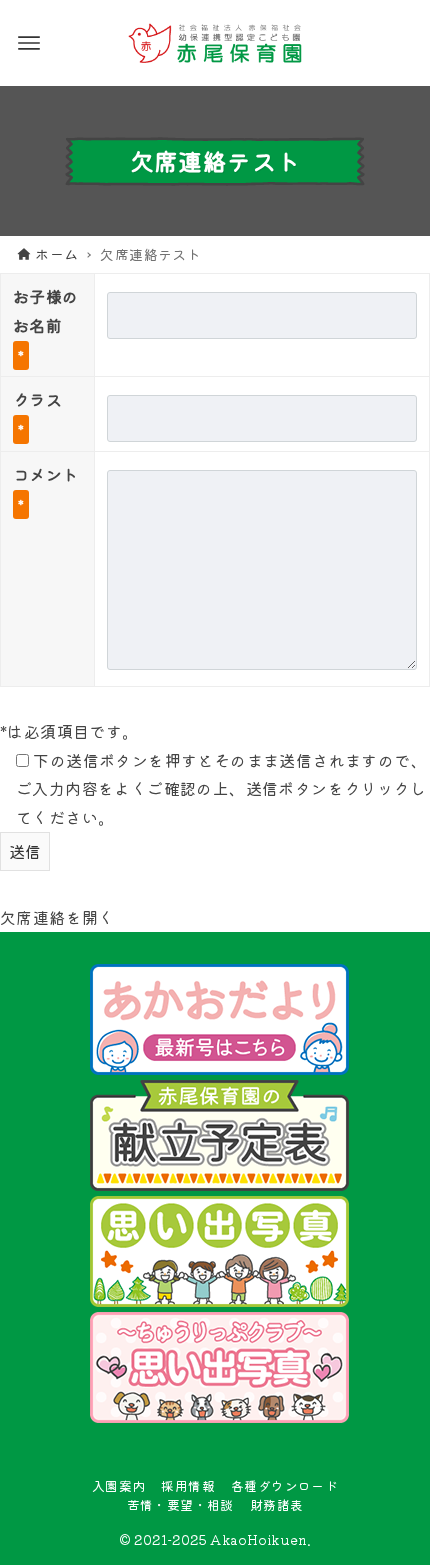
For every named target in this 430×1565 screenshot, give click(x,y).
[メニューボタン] (29, 43)
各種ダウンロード (284, 1485)
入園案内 (119, 1485)
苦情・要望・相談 (180, 1504)
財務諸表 (277, 1504)
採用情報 (188, 1485)
